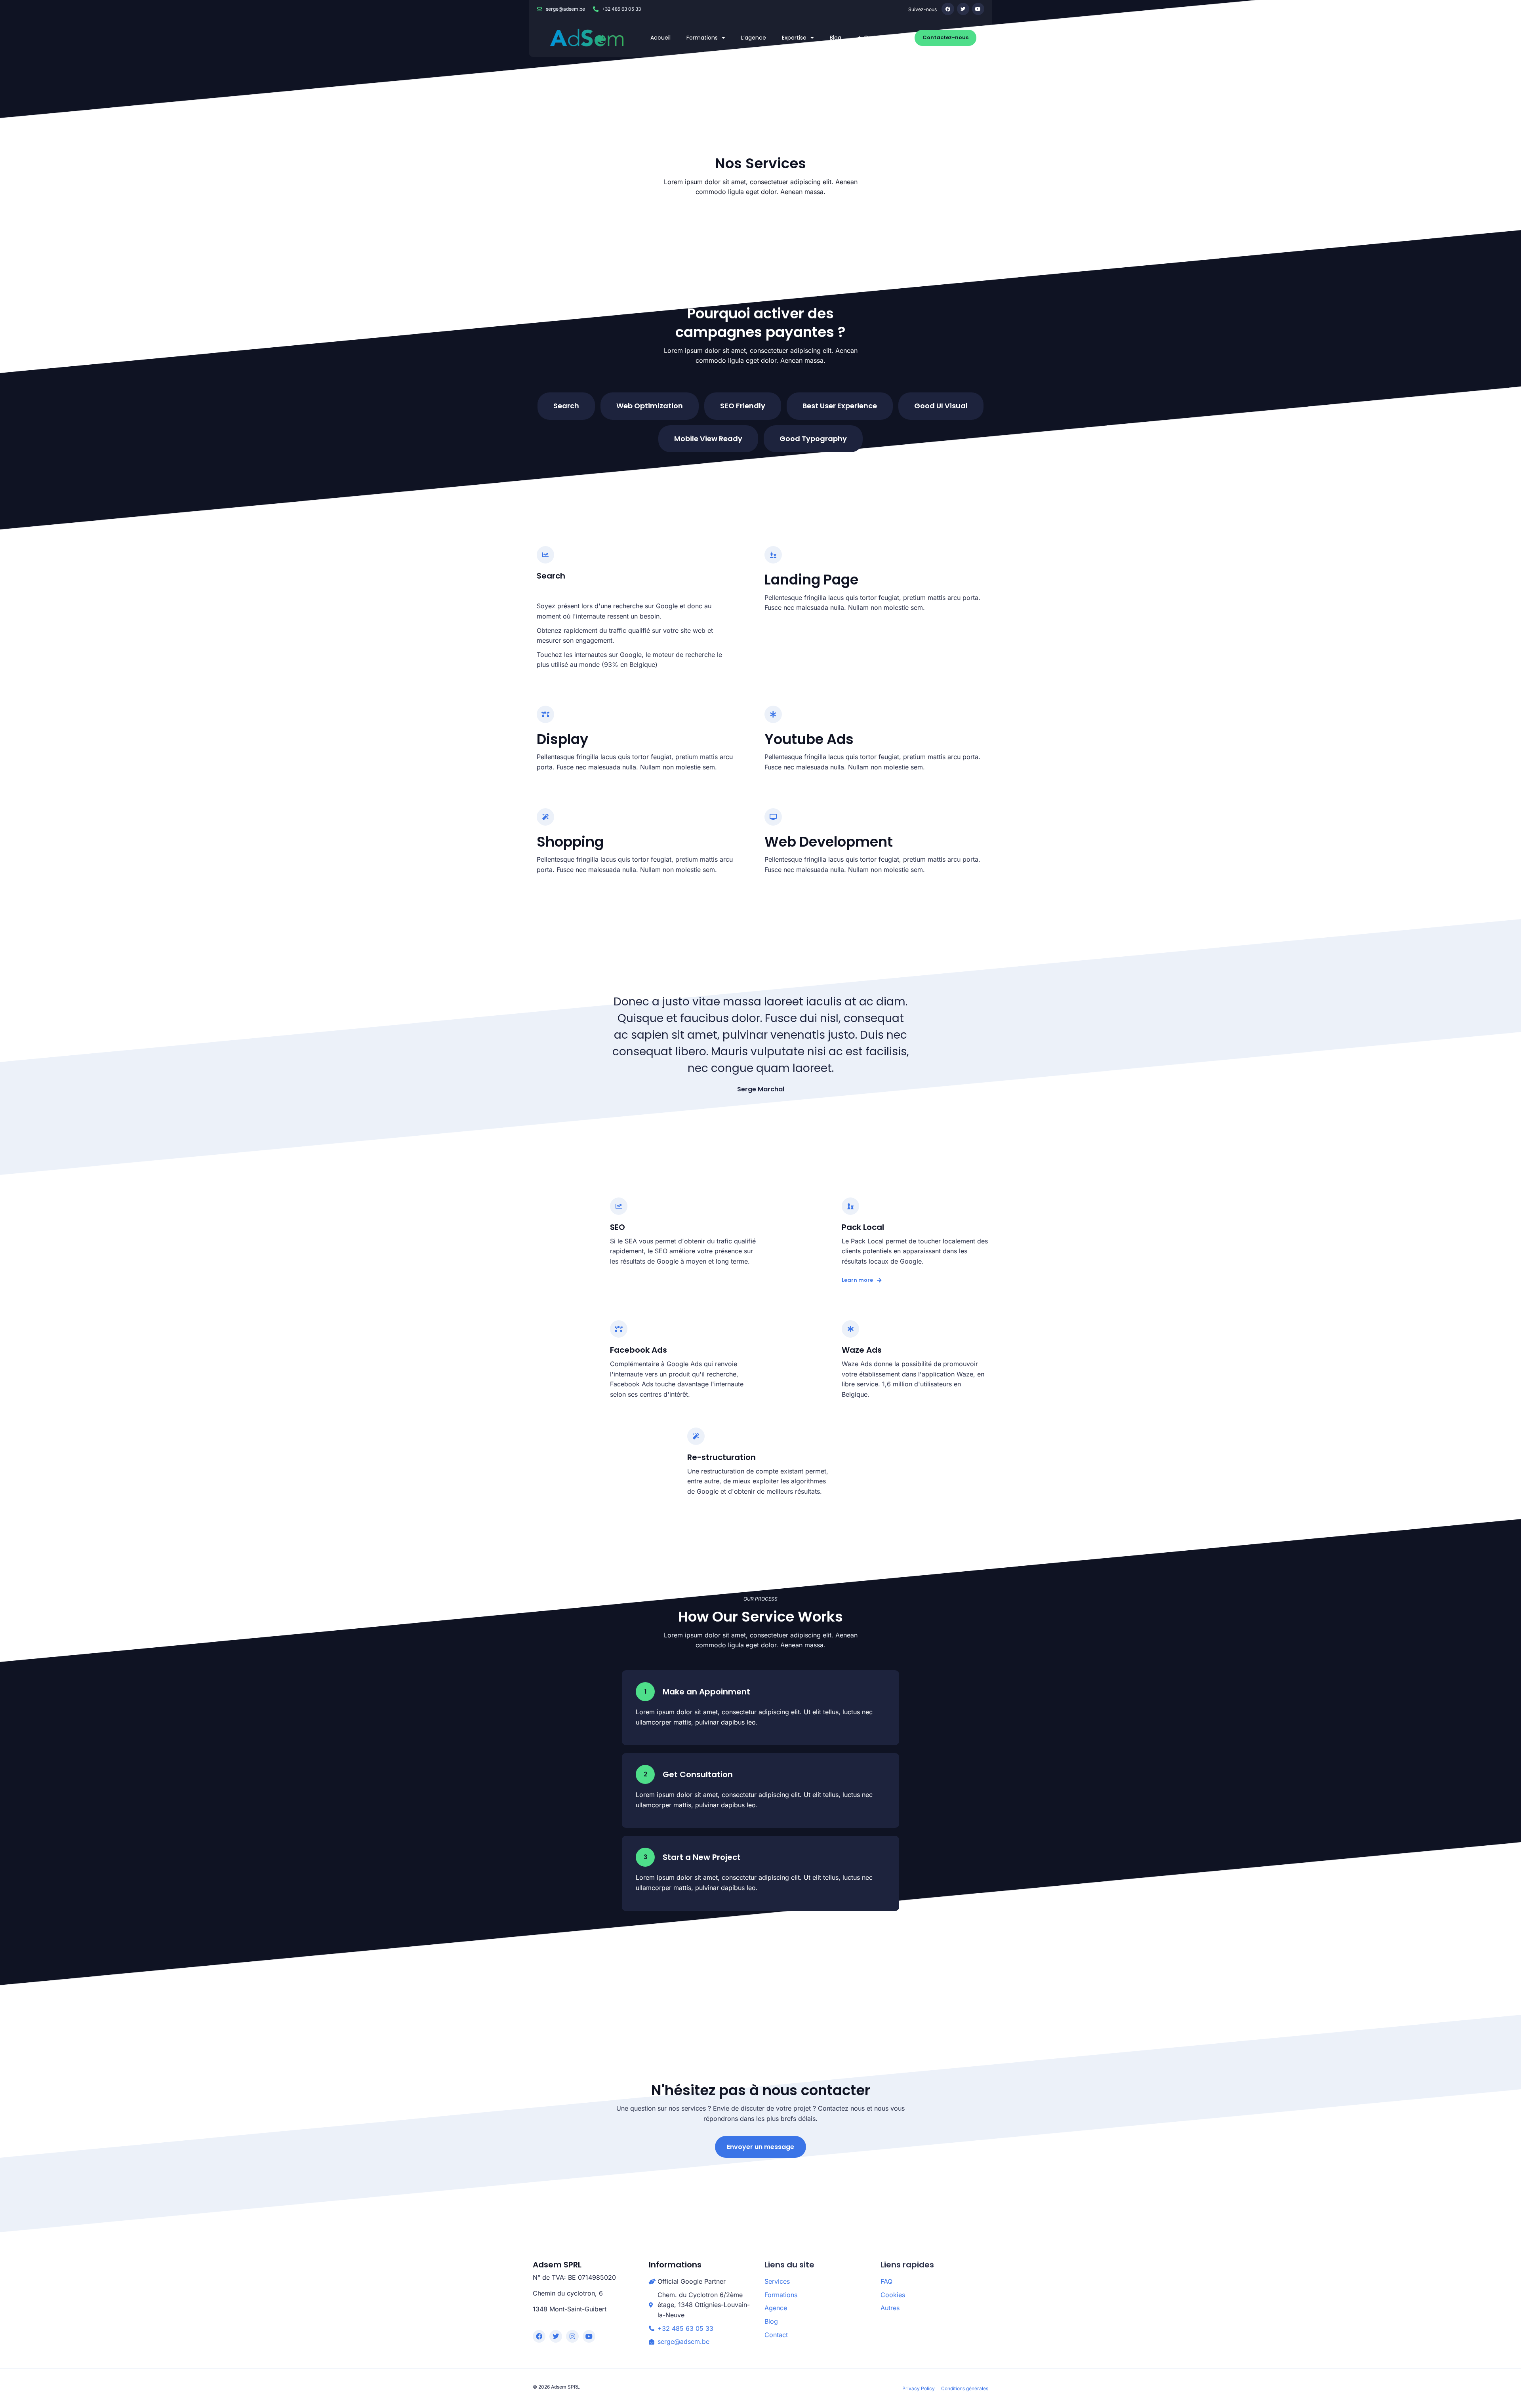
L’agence (754, 38)
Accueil (660, 38)
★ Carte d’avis (877, 38)
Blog (836, 38)
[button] (566, 406)
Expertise (794, 38)
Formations (702, 38)
